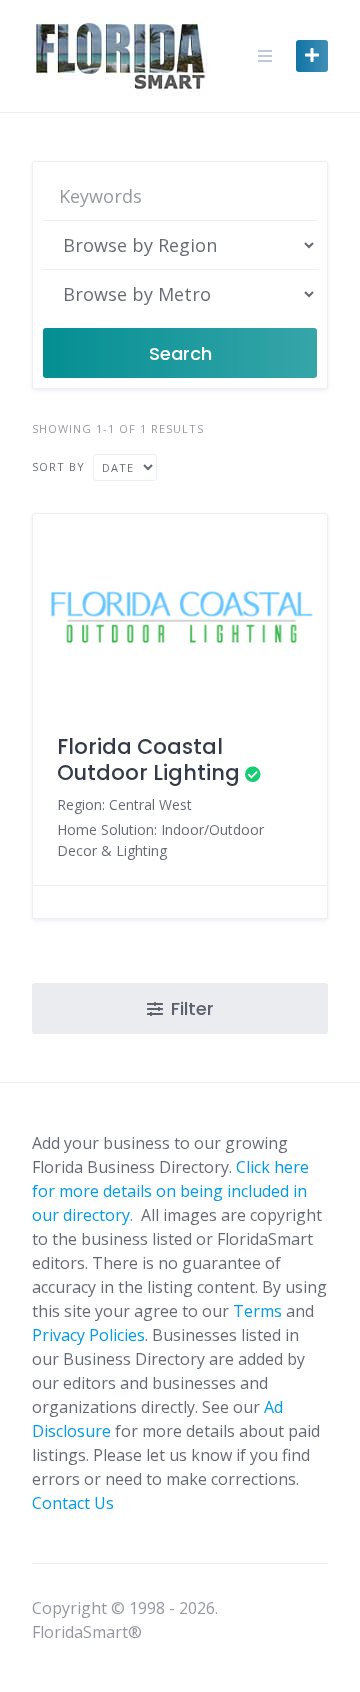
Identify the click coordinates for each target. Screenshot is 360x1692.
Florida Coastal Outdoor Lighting (148, 759)
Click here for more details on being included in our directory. (170, 1191)
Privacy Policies (88, 1335)
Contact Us (73, 1503)
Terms (257, 1311)
